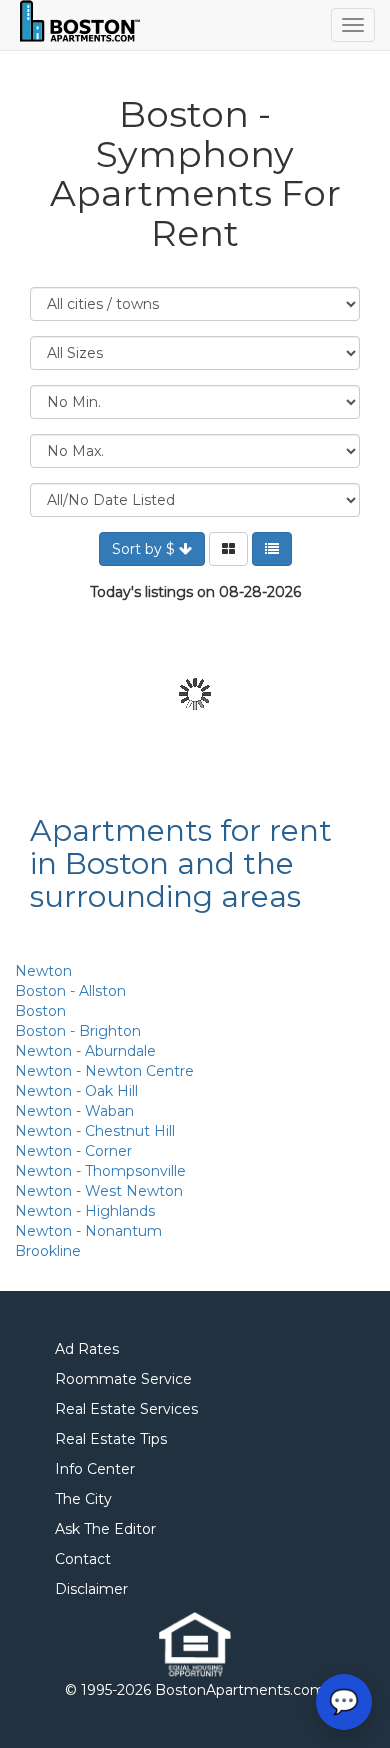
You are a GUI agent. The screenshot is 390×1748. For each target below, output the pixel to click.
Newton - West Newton (99, 1191)
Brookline (48, 1251)
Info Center (95, 1469)
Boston (40, 1011)
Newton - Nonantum (88, 1231)
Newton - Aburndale (85, 1051)
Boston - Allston (70, 991)
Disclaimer (91, 1589)
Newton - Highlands (85, 1211)
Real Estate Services (126, 1409)
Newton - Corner (73, 1151)
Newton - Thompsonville (100, 1171)
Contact (83, 1559)
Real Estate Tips (111, 1439)
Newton (43, 971)
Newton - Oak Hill (76, 1091)
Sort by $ (145, 549)
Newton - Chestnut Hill (95, 1131)
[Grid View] (228, 549)
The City (83, 1499)
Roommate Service (123, 1379)
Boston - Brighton (78, 1031)
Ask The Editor (105, 1529)
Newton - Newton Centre (104, 1071)
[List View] (272, 549)
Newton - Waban (74, 1111)
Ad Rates (87, 1349)
